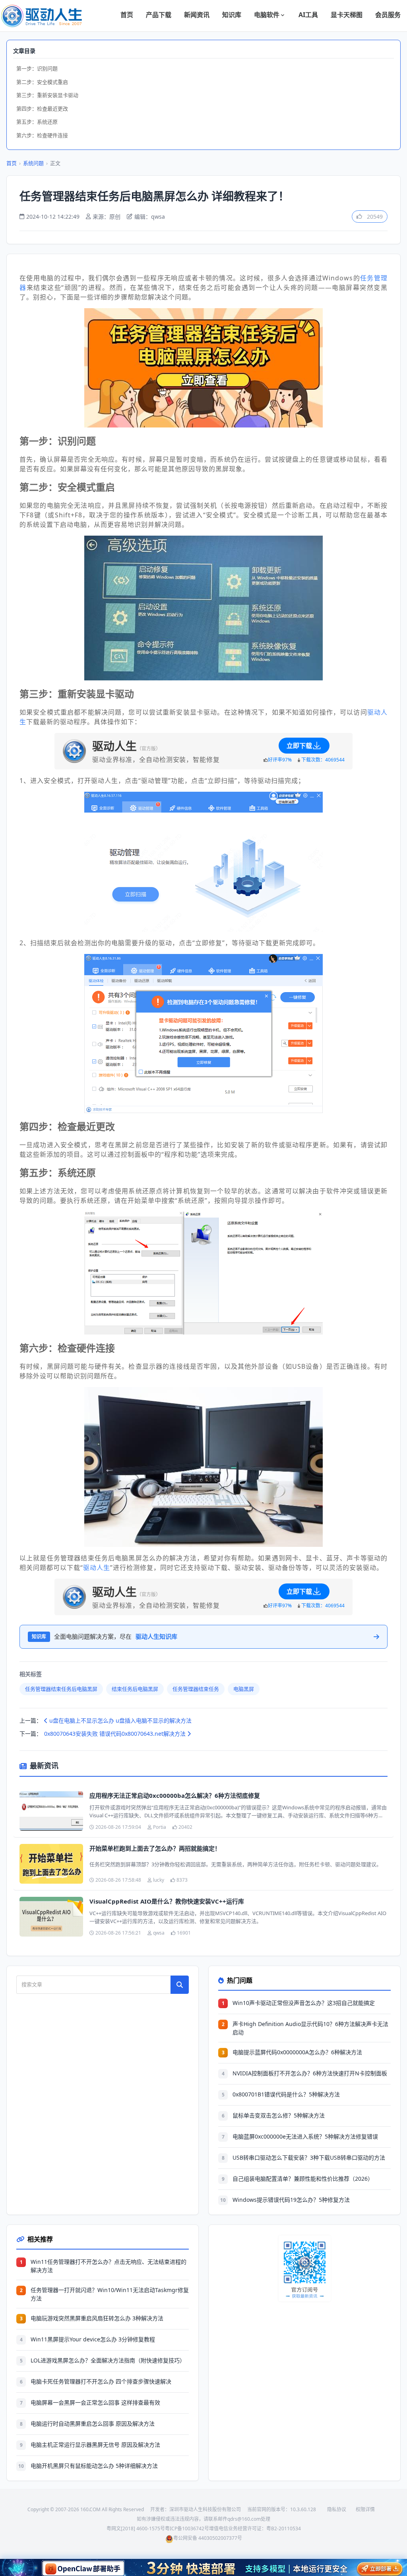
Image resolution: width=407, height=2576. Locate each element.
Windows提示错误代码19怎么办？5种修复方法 (291, 2200)
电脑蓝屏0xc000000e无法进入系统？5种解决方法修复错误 (305, 2136)
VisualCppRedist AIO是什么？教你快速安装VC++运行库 (167, 1901)
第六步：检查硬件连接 (42, 135)
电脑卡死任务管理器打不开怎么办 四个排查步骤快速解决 (101, 2381)
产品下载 (159, 15)
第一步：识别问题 (37, 68)
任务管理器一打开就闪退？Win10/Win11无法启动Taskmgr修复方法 (110, 2294)
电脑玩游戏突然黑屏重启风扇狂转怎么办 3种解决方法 (97, 2318)
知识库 (232, 15)
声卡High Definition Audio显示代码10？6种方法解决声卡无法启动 (310, 2028)
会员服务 (388, 15)
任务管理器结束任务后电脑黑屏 (61, 1689)
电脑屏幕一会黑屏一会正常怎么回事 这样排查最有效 (95, 2402)
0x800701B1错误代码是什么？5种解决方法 (286, 2094)
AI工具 (308, 15)
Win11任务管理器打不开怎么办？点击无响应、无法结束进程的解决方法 (109, 2266)
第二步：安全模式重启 (42, 82)
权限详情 (365, 2509)
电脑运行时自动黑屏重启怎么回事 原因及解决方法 (93, 2423)
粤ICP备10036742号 (187, 2528)
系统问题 (33, 163)
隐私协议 (337, 2509)
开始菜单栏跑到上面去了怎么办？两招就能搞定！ (155, 1848)
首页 (127, 15)
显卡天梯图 (347, 15)
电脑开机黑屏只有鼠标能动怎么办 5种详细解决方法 (94, 2466)
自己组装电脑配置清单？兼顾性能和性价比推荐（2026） (303, 2179)
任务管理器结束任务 (196, 1689)
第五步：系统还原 (37, 122)
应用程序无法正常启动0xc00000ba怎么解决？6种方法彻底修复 (175, 1795)
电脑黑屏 (244, 1689)
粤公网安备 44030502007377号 (208, 2538)
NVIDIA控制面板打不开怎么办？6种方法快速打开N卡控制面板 (310, 2073)
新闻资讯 (197, 15)
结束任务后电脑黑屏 (135, 1689)
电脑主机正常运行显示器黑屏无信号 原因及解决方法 (95, 2445)
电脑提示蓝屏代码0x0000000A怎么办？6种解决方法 (297, 2052)
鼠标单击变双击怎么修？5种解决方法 (279, 2115)
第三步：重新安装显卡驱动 (47, 95)
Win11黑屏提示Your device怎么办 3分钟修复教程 (93, 2339)
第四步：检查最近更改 (42, 109)
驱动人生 (97, 1568)
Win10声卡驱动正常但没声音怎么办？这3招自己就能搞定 (304, 2003)
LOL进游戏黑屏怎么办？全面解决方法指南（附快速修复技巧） (108, 2360)
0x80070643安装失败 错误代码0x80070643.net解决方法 (116, 1734)
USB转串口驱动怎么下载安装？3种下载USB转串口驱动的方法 (309, 2157)
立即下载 (299, 746)
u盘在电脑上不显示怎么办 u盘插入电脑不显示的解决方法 (120, 1720)
